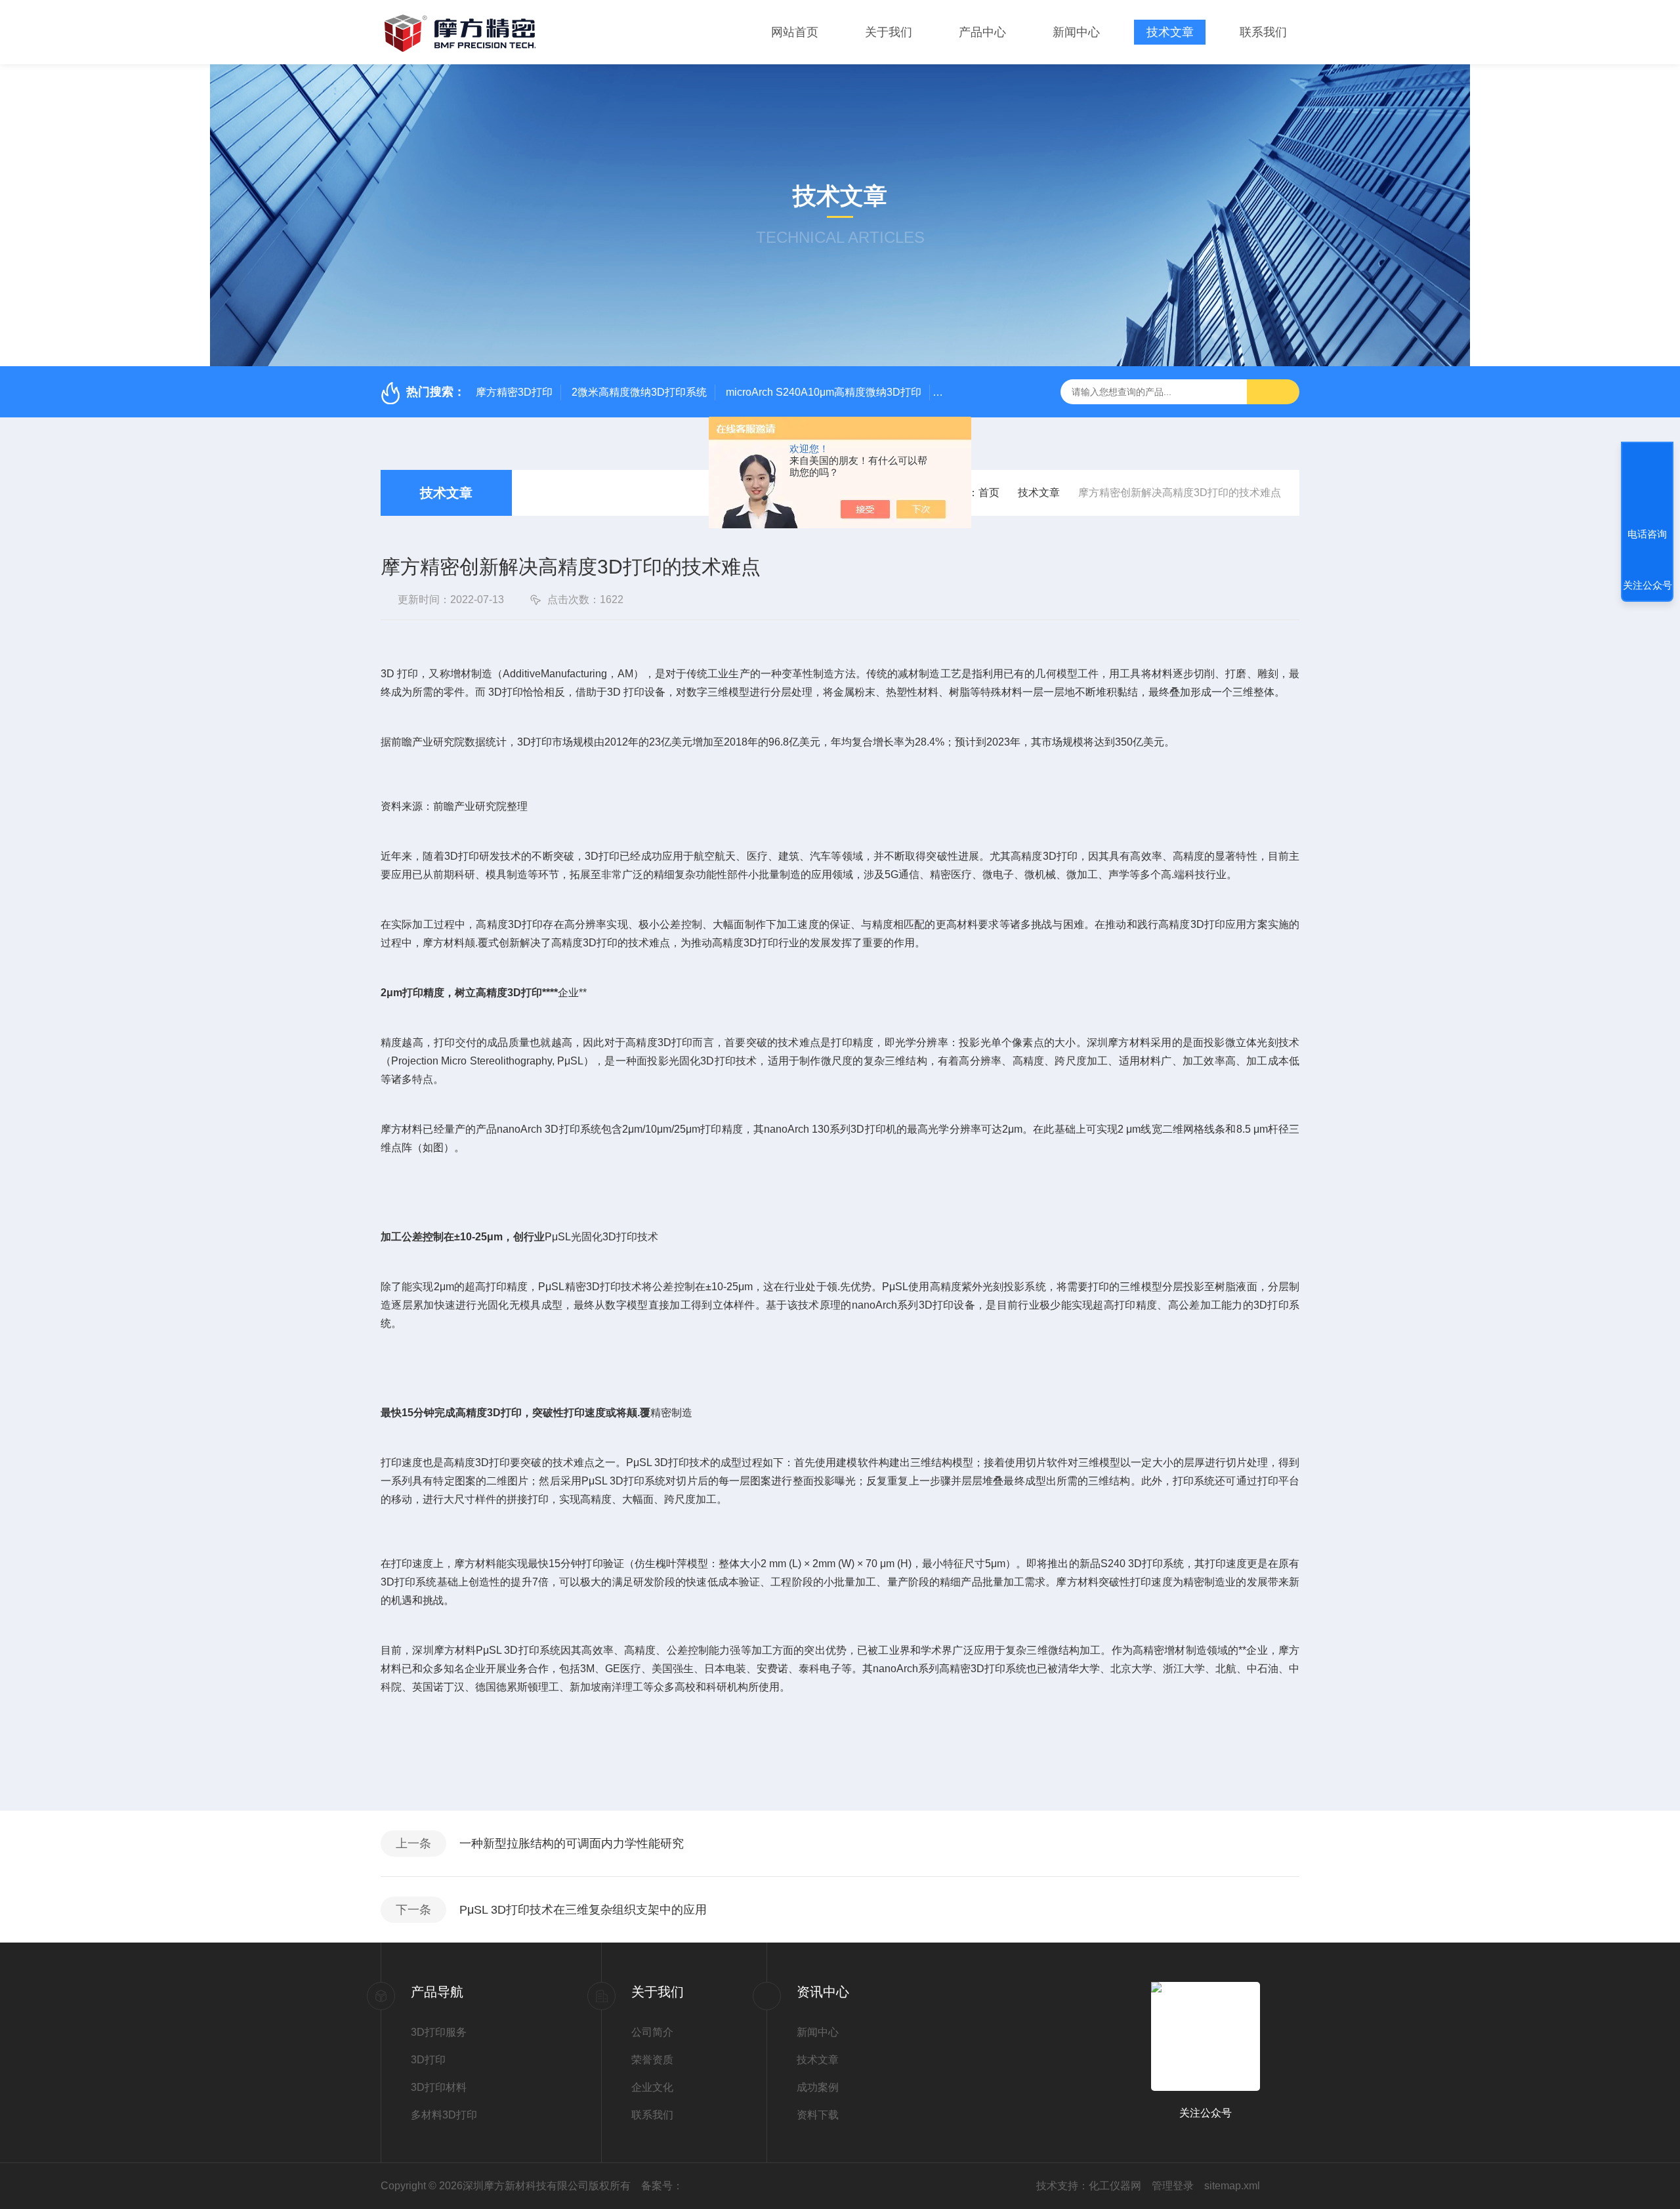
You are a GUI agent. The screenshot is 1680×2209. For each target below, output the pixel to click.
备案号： (662, 2186)
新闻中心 (1076, 32)
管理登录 (1173, 2186)
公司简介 (652, 2032)
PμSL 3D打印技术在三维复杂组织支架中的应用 (583, 1910)
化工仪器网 (1115, 2186)
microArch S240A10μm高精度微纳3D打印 (824, 392)
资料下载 (818, 2115)
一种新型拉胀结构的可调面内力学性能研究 (572, 1843)
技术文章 (1170, 32)
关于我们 (889, 32)
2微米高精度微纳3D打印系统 (639, 392)
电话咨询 (1647, 534)
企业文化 (652, 2087)
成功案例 (818, 2087)
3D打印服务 (439, 2032)
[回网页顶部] (1647, 486)
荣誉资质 (652, 2060)
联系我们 (1263, 32)
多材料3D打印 (444, 2115)
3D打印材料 (439, 2087)
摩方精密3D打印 (514, 392)
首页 (989, 493)
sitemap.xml (1232, 2186)
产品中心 (982, 32)
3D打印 (428, 2060)
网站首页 (795, 32)
